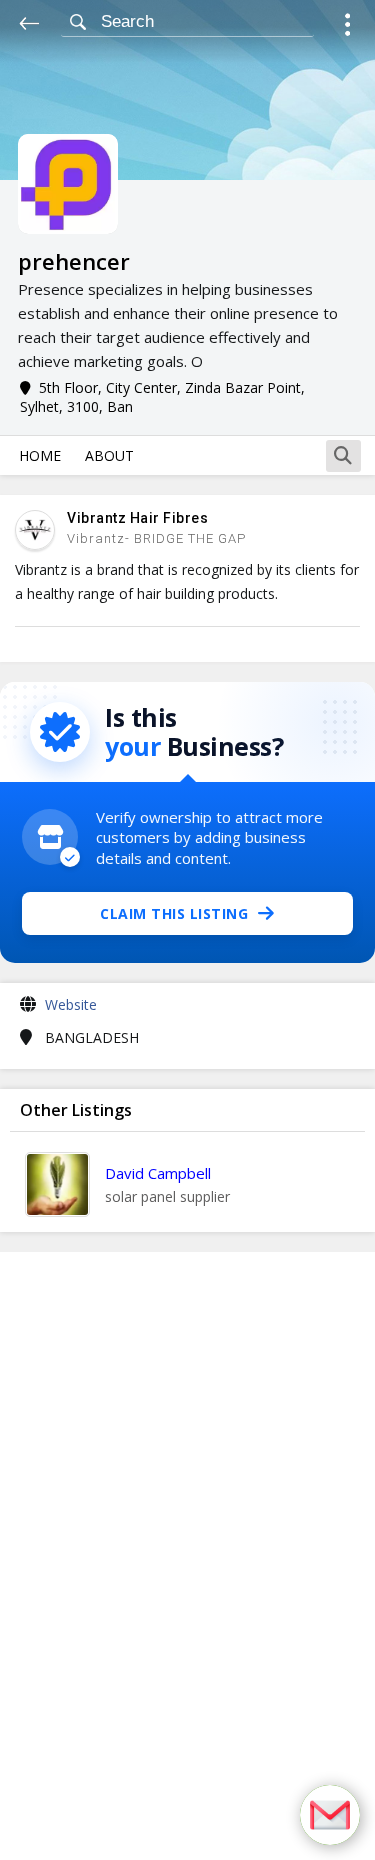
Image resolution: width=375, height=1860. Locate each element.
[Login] (347, 27)
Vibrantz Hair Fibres (137, 518)
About (109, 455)
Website (71, 1004)
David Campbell (158, 1173)
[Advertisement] (188, 1556)
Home (40, 455)
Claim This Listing (174, 913)
